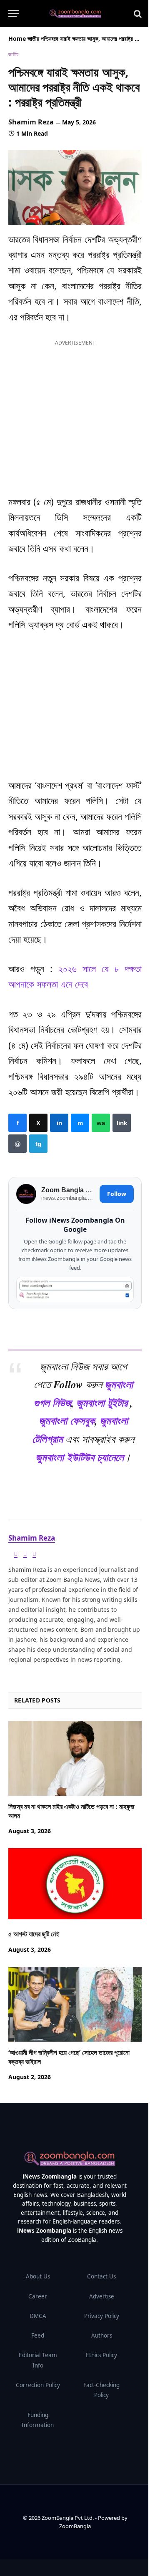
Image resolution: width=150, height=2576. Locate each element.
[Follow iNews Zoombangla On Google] (75, 1290)
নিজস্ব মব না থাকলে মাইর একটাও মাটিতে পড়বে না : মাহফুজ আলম (71, 1811)
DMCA (38, 2316)
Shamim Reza (31, 122)
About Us (38, 2276)
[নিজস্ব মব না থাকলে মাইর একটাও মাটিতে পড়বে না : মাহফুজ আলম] (75, 1758)
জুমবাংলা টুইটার (102, 1402)
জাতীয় (33, 38)
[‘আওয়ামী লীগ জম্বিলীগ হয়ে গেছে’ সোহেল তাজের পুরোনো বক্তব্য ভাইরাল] (75, 2004)
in (59, 1123)
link (122, 1123)
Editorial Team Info (38, 2360)
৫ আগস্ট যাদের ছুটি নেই (34, 1934)
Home (17, 38)
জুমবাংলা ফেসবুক (67, 1420)
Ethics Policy (101, 2355)
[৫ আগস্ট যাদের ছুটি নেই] (75, 1886)
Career (38, 2296)
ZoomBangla (75, 2526)
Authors (102, 2335)
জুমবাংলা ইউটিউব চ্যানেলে (80, 1457)
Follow (117, 1194)
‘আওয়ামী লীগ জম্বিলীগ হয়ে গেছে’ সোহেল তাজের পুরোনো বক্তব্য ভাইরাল (69, 2057)
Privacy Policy (102, 2316)
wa (101, 1123)
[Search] (137, 14)
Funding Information (38, 2420)
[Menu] (14, 14)
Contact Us (101, 2276)
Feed (38, 2335)
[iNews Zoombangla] (75, 14)
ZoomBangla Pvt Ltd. (68, 2518)
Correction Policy (38, 2385)
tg (38, 1144)
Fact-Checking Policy (101, 2390)
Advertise (102, 2296)
